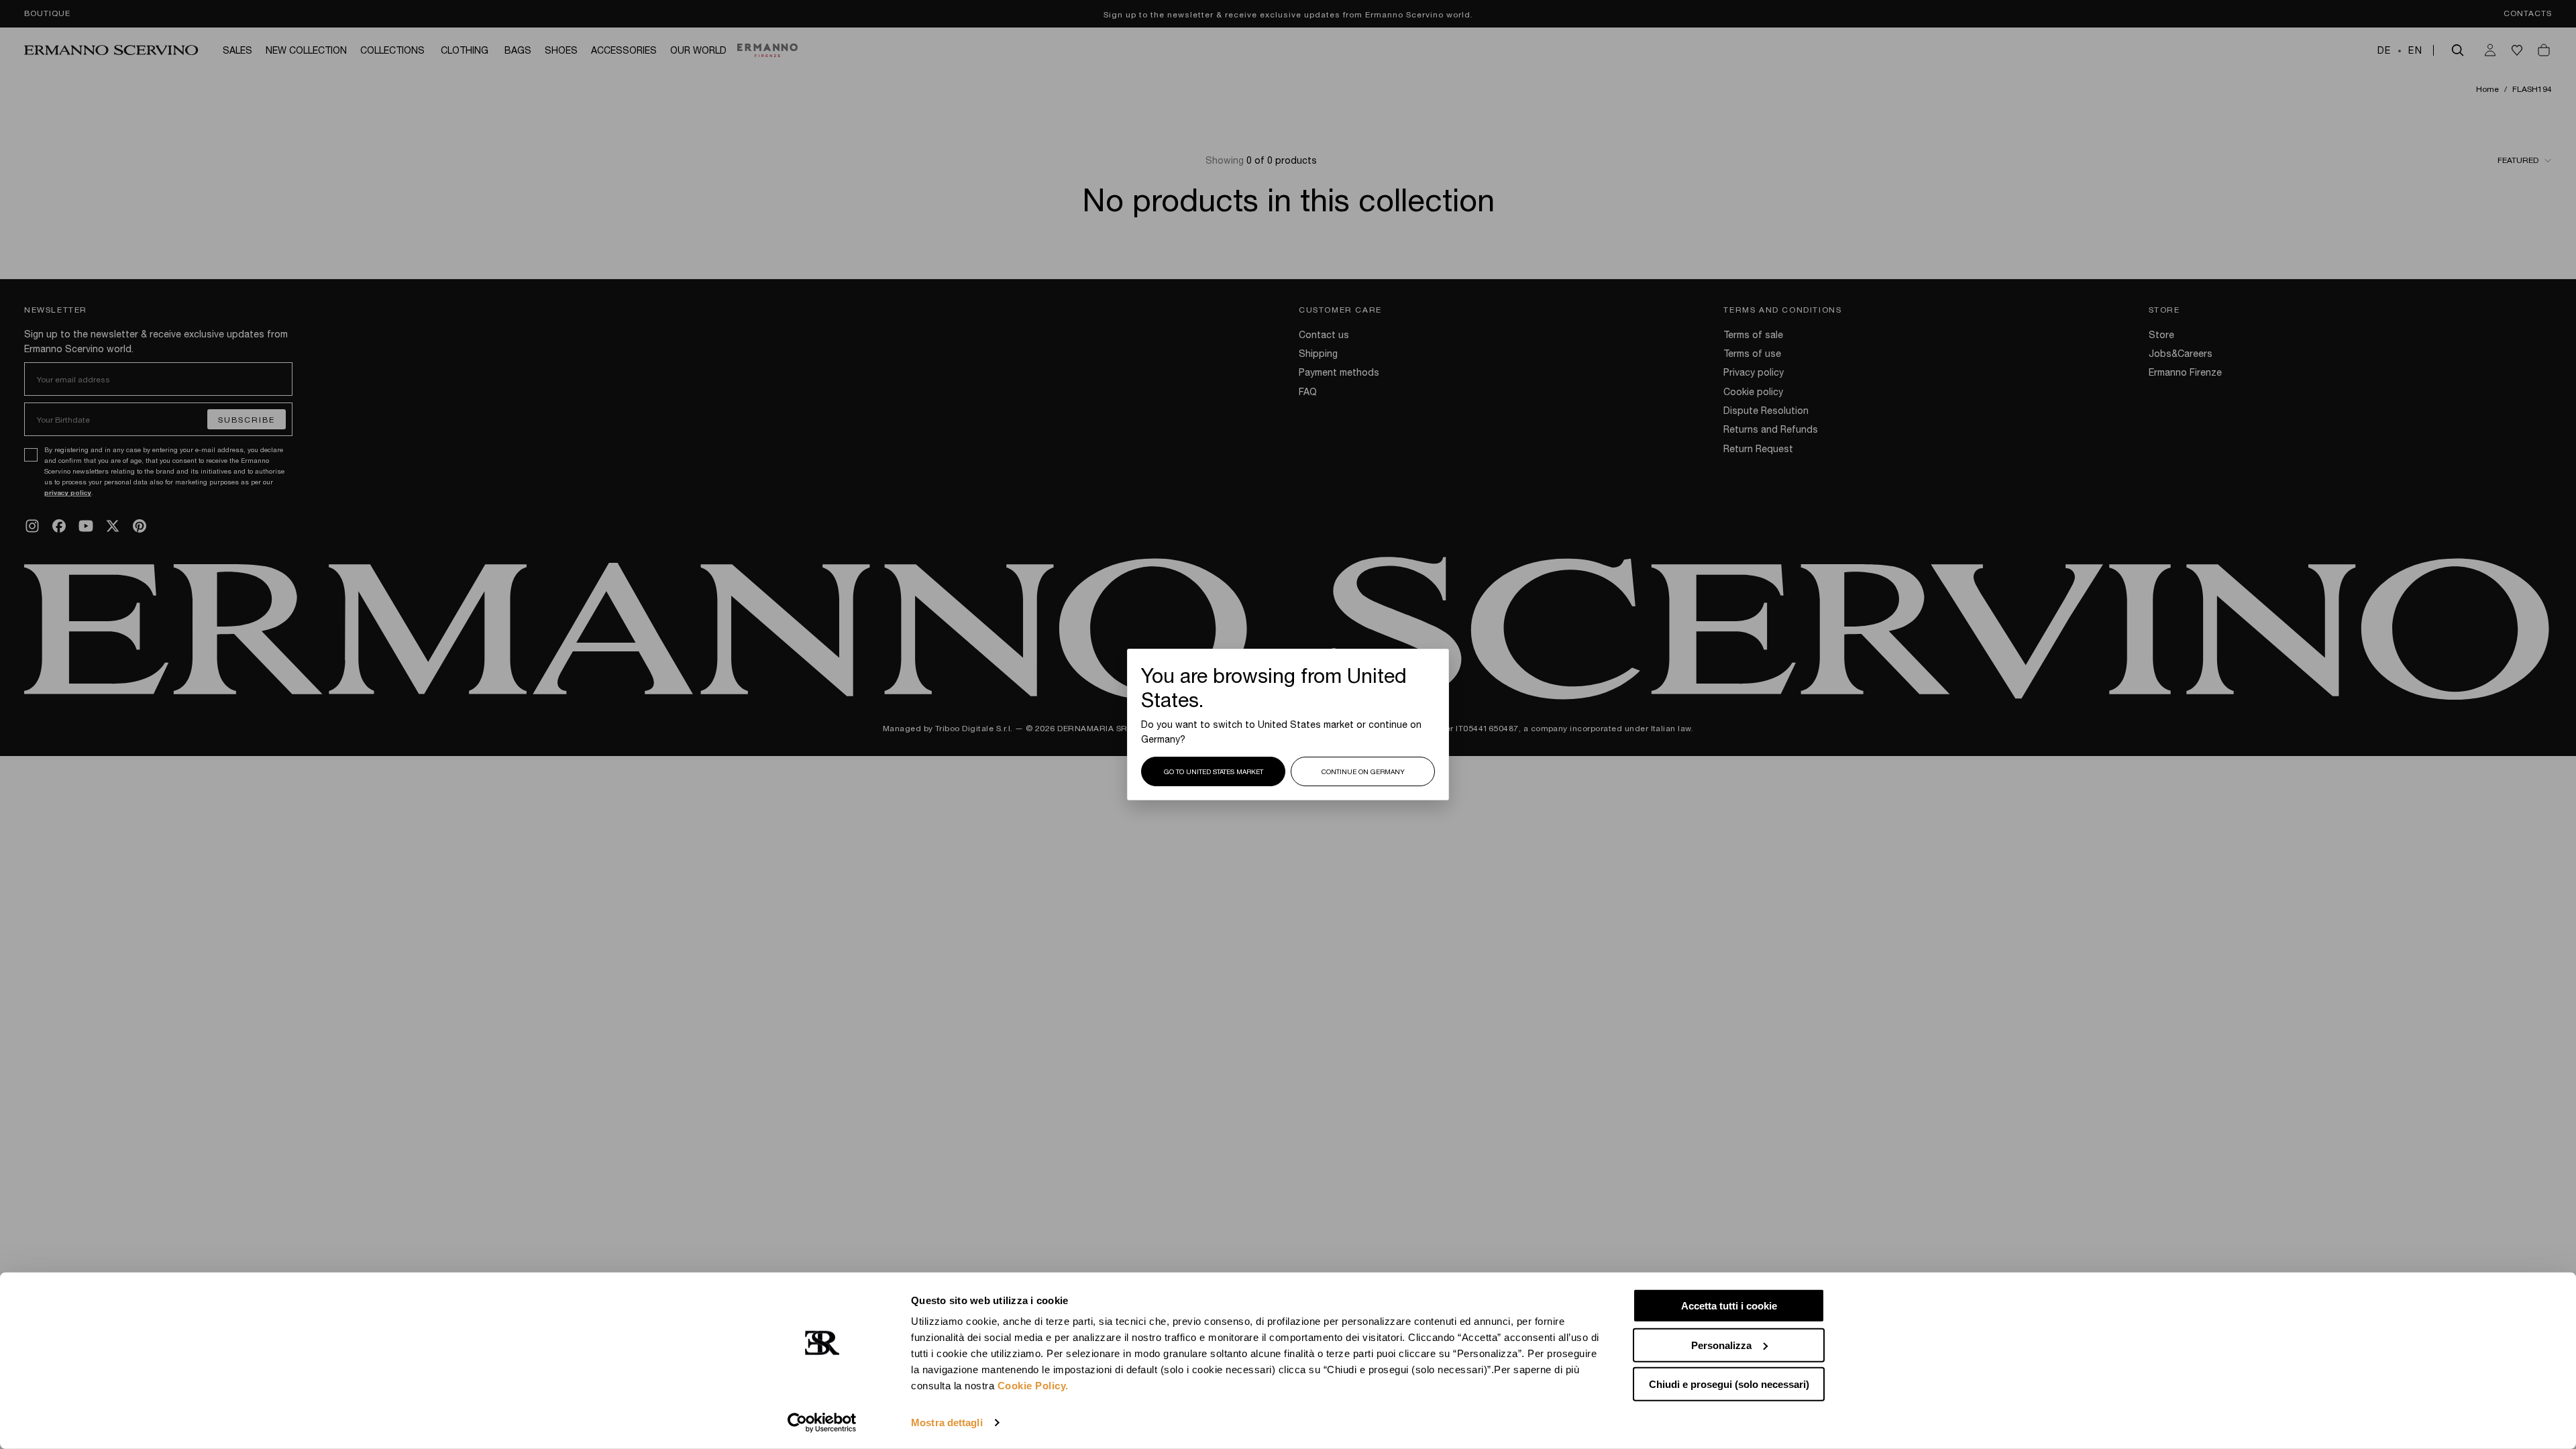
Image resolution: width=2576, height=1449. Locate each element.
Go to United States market (1214, 771)
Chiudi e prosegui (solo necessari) (1729, 1384)
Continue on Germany (1363, 771)
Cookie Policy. (1033, 1386)
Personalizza (1721, 1345)
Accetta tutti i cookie (1729, 1306)
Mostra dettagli (947, 1423)
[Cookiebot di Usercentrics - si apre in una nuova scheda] (822, 1423)
